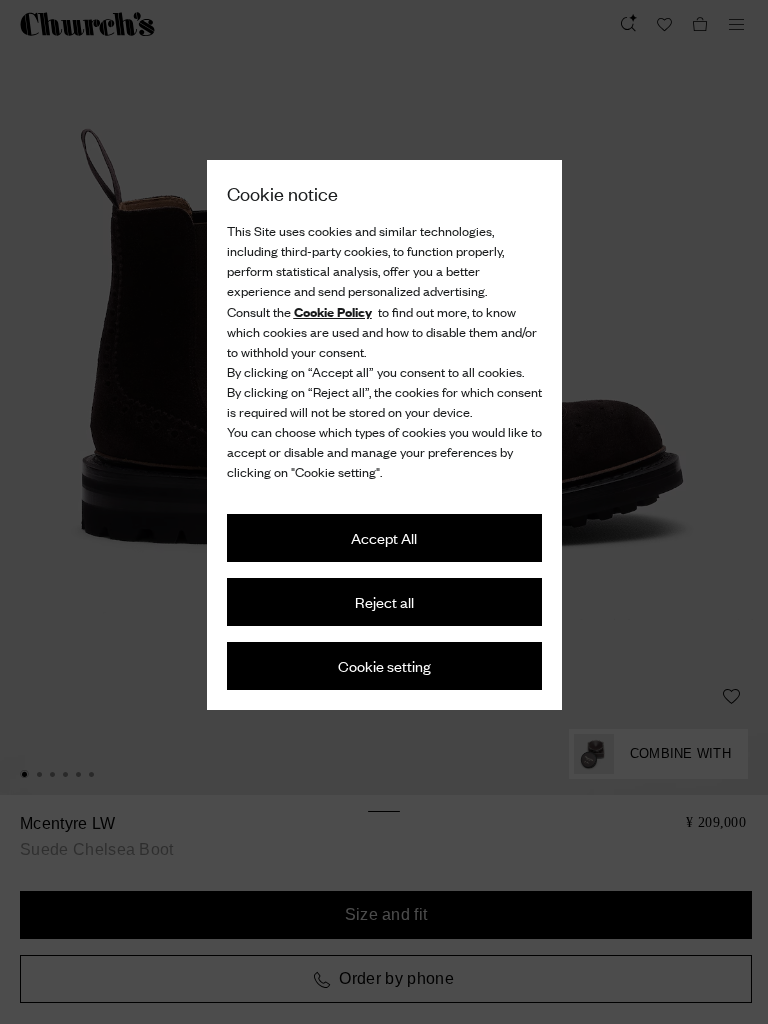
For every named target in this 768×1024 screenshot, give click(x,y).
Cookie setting (384, 665)
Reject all (384, 601)
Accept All (384, 537)
